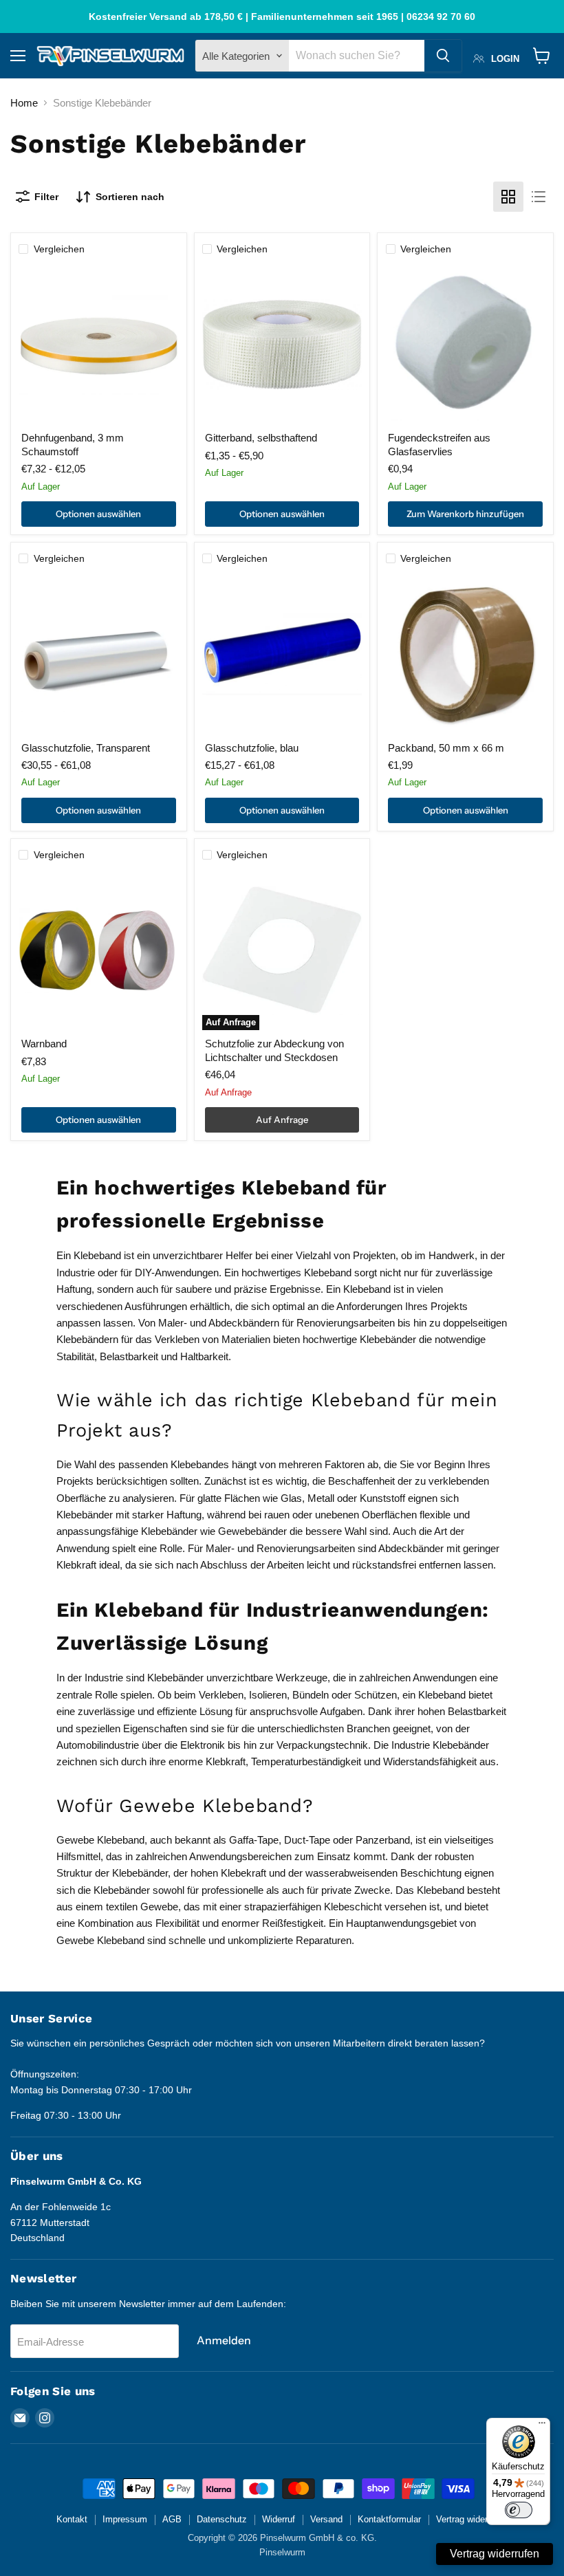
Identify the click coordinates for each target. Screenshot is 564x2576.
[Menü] (542, 2426)
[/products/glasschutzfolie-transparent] (98, 654)
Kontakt (72, 2519)
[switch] (519, 2510)
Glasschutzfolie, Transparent (86, 748)
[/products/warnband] (98, 950)
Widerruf (279, 2519)
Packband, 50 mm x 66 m (446, 748)
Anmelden (224, 2340)
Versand (326, 2519)
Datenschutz (222, 2519)
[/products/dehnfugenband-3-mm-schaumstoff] (98, 345)
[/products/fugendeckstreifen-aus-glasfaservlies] (466, 345)
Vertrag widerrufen (472, 2519)
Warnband (44, 1044)
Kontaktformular (389, 2519)
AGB (172, 2519)
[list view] (539, 197)
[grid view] (508, 197)
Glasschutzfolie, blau (252, 748)
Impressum (125, 2519)
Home (24, 103)
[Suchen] (443, 56)
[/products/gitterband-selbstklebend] (282, 345)
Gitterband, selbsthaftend (261, 438)
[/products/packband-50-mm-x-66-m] (466, 654)
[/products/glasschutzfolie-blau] (282, 654)
